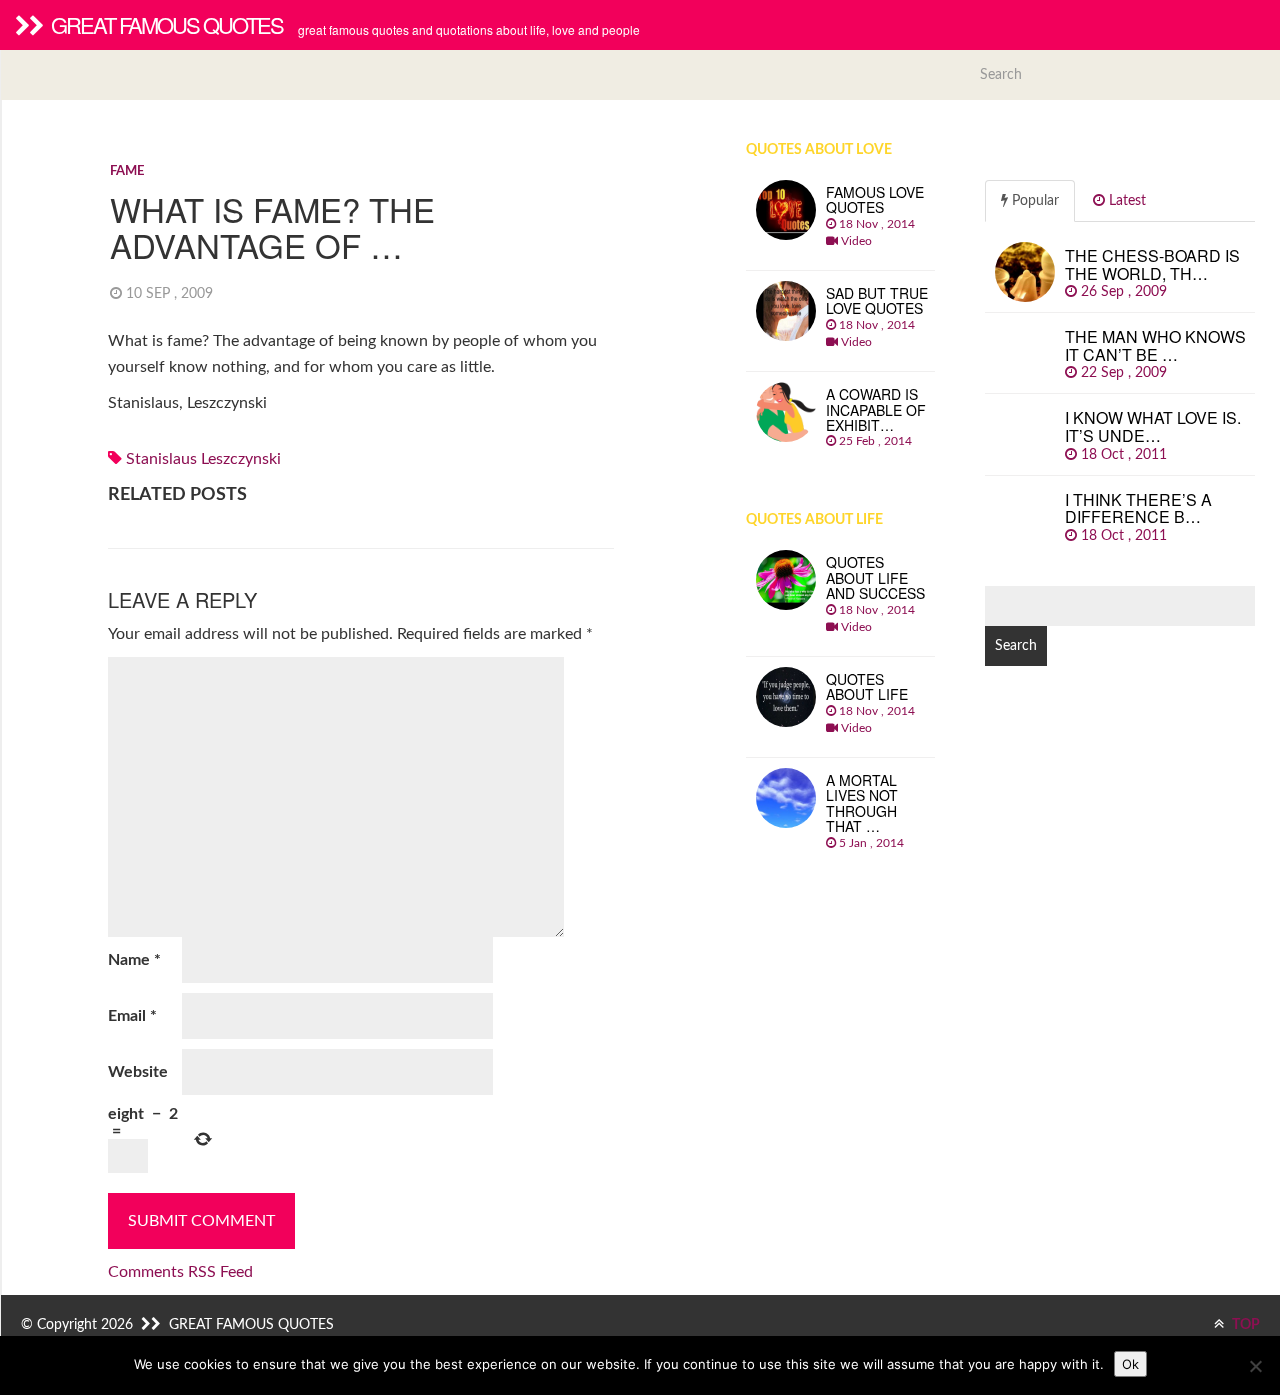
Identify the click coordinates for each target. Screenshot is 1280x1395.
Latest (1125, 201)
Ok (1130, 1364)
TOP (1244, 1325)
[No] (1255, 1366)
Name (134, 960)
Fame (127, 171)
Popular (1033, 201)
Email (132, 1016)
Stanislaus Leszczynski (203, 459)
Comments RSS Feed (180, 1272)
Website (138, 1072)
